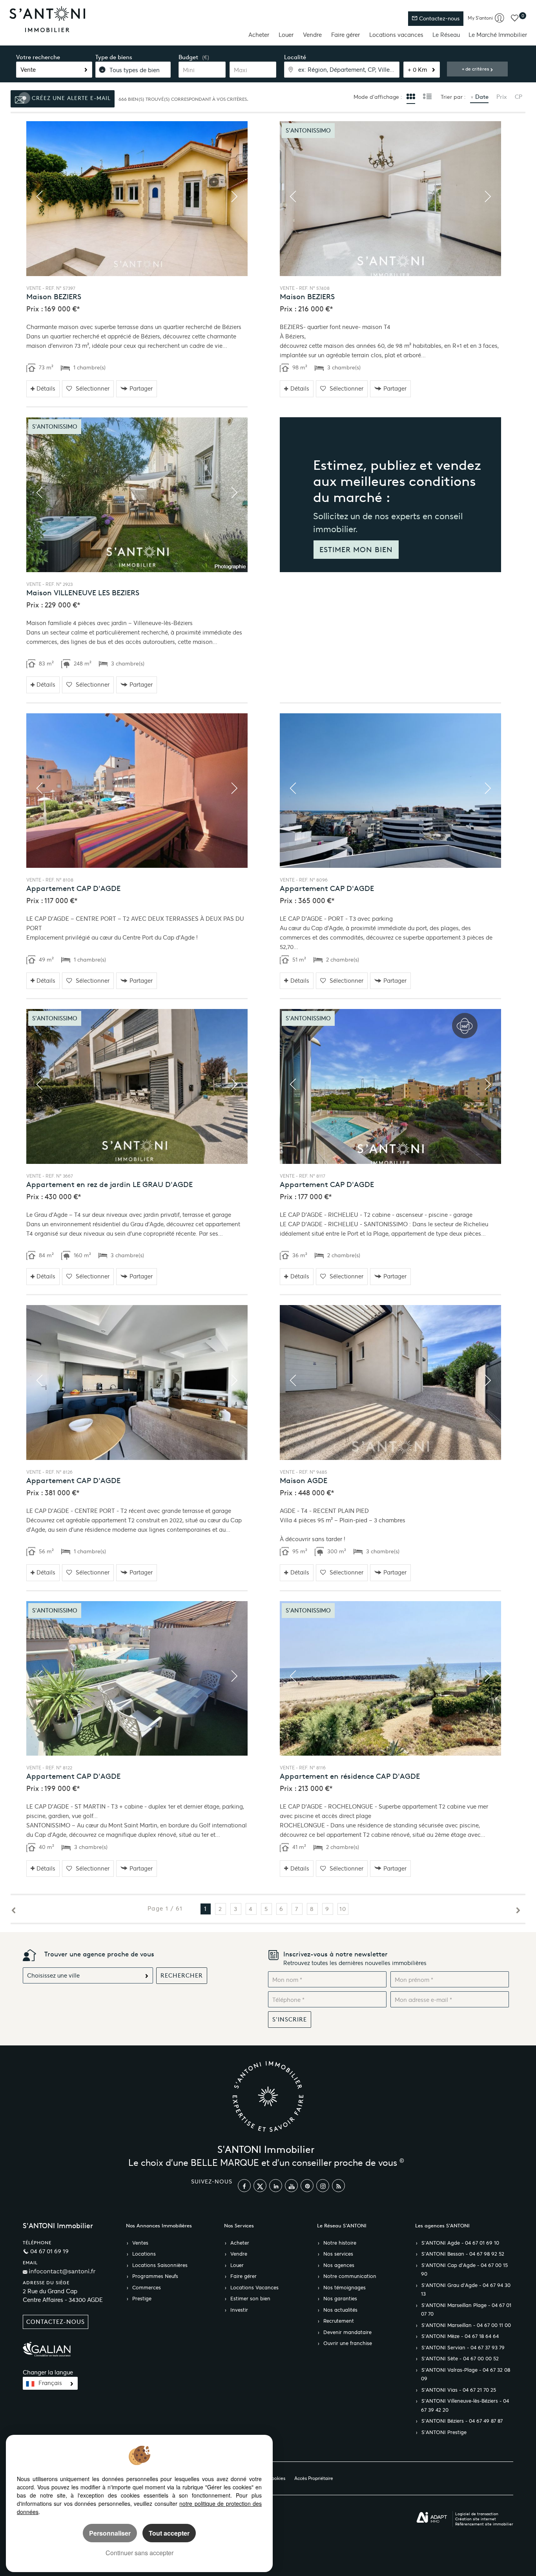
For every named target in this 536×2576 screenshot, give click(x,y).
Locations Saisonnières (160, 2265)
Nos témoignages (345, 2288)
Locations (144, 2254)
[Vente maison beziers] (137, 199)
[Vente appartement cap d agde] (137, 791)
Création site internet (476, 2519)
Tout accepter (169, 2533)
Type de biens (114, 57)
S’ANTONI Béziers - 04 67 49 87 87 (462, 2421)
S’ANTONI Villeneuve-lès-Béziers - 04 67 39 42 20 (465, 2406)
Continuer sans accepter (139, 2553)
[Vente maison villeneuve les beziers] (137, 495)
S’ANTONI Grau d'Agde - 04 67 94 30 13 (466, 2290)
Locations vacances (396, 35)
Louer (286, 35)
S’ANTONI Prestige (444, 2432)
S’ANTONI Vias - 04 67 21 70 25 (459, 2390)
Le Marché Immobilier (498, 35)
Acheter (259, 35)
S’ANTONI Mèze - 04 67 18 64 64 (460, 2336)
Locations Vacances (254, 2288)
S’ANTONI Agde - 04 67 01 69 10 (460, 2243)
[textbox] (342, 70)
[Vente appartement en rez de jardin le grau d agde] (137, 1086)
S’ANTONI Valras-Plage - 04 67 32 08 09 (466, 2375)
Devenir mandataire (347, 2332)
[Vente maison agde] (390, 1383)
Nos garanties (340, 2299)
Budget (188, 57)
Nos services (338, 2254)
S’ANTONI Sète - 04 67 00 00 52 (460, 2359)
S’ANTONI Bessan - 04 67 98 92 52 (463, 2254)
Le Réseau (446, 35)
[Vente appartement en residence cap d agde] (390, 1679)
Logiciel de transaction (477, 2514)
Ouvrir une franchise (348, 2343)
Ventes (140, 2243)
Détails (46, 388)
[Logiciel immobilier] (432, 2518)
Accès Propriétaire (314, 2478)
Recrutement (339, 2321)
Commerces (147, 2288)
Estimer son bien (250, 2299)
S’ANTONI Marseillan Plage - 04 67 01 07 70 (466, 2310)
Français (50, 2383)
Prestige (142, 2299)
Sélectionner (93, 388)
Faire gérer (345, 35)
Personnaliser (110, 2533)
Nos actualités (340, 2310)
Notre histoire (340, 2243)
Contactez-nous (438, 19)
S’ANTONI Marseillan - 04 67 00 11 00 (466, 2325)
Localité (295, 57)
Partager (141, 388)
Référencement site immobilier (484, 2524)
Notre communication (350, 2276)
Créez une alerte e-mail (70, 98)
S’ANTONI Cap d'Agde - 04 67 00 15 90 (464, 2270)
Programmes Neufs (155, 2276)
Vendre (312, 35)
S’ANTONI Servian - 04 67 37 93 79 (463, 2348)
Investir (239, 2310)
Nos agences (339, 2265)
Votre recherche (38, 57)
